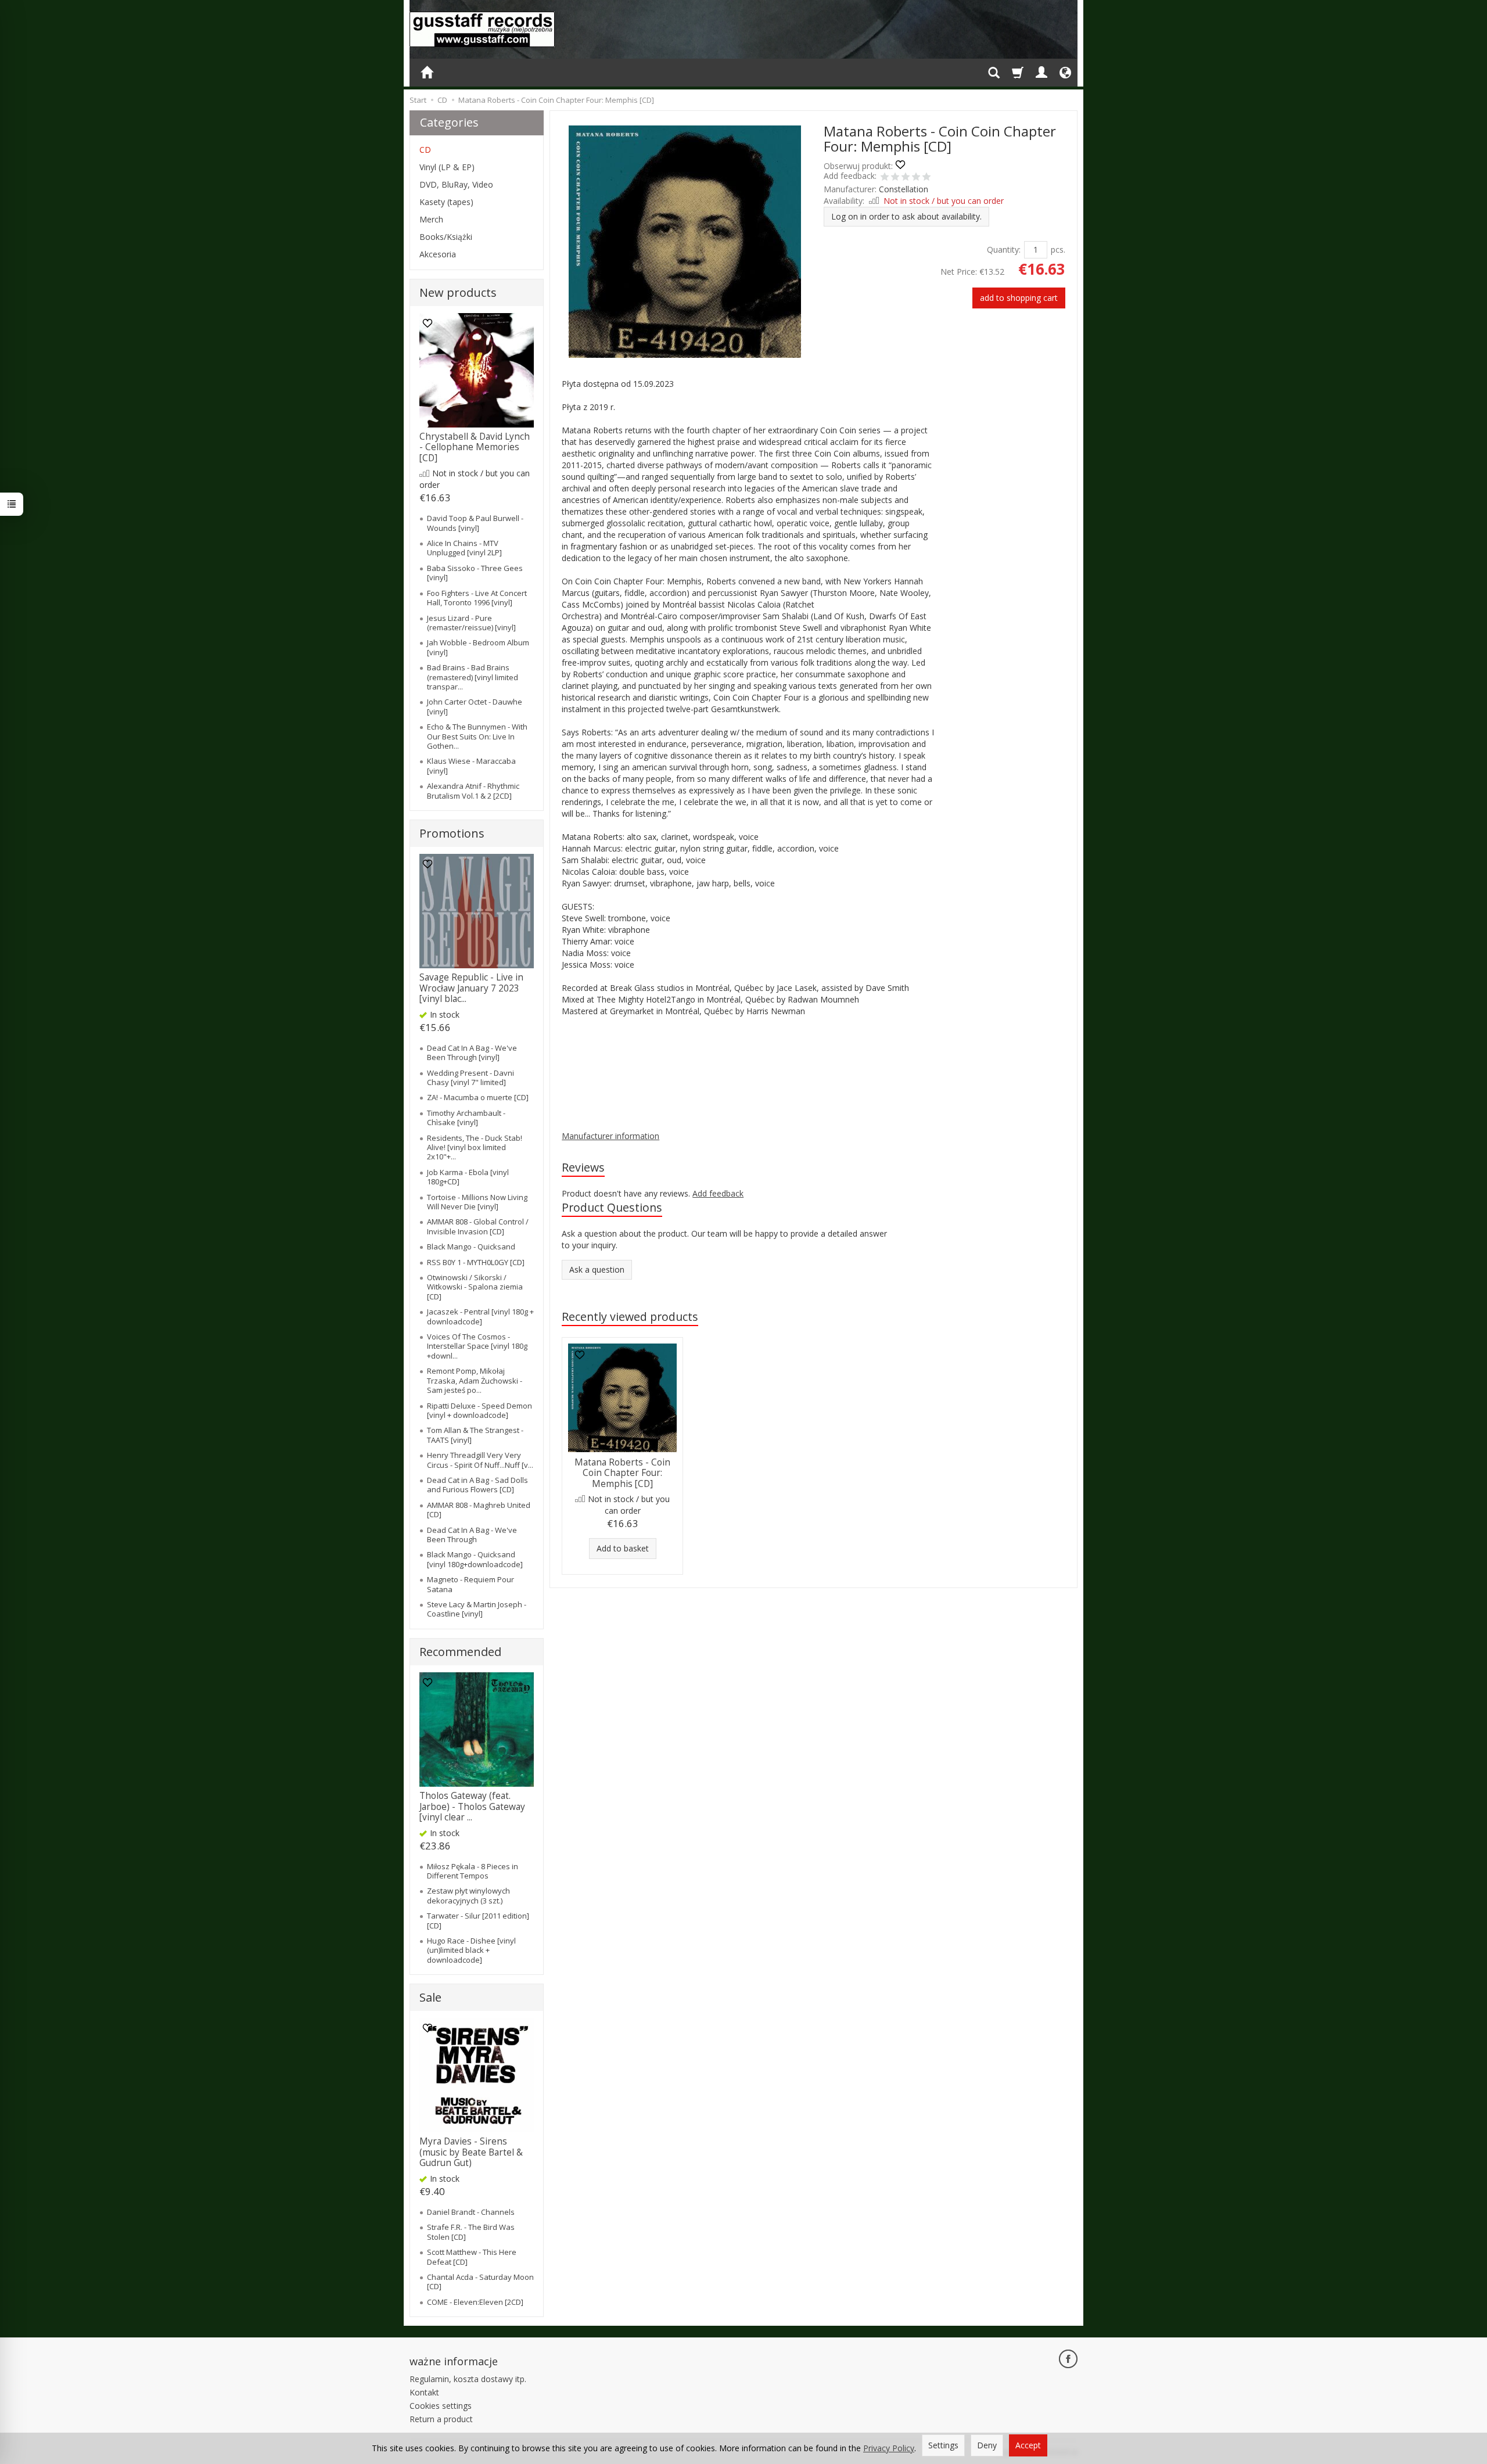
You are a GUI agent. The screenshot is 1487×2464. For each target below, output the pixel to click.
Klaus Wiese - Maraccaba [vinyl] (471, 766)
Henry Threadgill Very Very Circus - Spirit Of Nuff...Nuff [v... (480, 1460)
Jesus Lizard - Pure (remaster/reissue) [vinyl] (471, 623)
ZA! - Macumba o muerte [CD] (478, 1097)
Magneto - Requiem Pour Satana (470, 1584)
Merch (431, 219)
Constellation (904, 189)
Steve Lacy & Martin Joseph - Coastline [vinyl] (477, 1609)
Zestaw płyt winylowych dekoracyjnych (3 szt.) (468, 1895)
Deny (987, 2445)
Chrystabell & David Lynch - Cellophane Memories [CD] (475, 447)
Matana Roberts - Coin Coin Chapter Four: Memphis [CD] (622, 1473)
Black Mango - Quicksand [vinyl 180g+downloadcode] (475, 1559)
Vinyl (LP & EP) (447, 167)
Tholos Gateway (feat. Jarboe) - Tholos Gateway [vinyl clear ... (472, 1806)
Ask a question (597, 1269)
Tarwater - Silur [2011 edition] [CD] (478, 1920)
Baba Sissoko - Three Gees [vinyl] (475, 573)
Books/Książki (446, 237)
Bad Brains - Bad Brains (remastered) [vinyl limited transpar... (473, 677)
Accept (1028, 2445)
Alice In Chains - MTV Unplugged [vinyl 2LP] (464, 548)
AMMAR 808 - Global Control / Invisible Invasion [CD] (478, 1226)
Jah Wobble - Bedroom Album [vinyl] (478, 647)
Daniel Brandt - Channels (471, 2212)
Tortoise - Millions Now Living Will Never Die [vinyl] (477, 1202)
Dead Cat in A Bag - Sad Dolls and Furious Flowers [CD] (477, 1485)
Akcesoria (438, 254)
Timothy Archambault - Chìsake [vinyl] (466, 1118)
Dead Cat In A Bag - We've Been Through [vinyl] (472, 1053)
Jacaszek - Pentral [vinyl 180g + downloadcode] (480, 1316)
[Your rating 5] (926, 178)
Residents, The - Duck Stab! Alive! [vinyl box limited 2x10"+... (475, 1147)
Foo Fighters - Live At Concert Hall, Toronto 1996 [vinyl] (477, 598)
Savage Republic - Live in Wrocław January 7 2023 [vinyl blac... (471, 988)
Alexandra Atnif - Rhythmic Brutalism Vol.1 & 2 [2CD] (473, 791)
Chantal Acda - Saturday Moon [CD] (480, 2282)
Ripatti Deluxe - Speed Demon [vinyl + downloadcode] (479, 1410)
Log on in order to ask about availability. (906, 216)
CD (425, 150)
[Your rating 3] (906, 178)
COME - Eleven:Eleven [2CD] (475, 2302)
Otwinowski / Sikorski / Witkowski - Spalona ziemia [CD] (475, 1287)
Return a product (441, 2419)
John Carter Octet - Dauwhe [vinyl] (475, 706)
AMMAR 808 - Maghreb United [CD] (479, 1510)
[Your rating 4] (916, 178)
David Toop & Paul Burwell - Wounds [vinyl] (475, 523)
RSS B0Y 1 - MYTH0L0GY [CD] (476, 1262)
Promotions (452, 833)
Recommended (460, 1652)
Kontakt (424, 2392)
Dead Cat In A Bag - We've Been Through (472, 1535)
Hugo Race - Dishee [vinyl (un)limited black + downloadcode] (471, 1950)
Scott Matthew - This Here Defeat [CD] (472, 2257)
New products (458, 292)
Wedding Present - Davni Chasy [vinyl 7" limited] (470, 1077)
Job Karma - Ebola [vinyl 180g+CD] (468, 1177)
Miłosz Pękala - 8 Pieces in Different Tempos (473, 1871)
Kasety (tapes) (446, 202)
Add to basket (623, 1548)
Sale (430, 1997)
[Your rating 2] (895, 178)
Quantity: (1004, 249)
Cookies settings (441, 2406)
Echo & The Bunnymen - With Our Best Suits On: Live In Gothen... (477, 736)
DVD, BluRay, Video (456, 184)
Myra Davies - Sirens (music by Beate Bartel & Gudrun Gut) (471, 2152)
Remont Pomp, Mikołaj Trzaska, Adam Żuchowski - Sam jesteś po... (475, 1380)
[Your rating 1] (885, 178)
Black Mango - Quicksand (471, 1247)
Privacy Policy (889, 2448)
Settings (943, 2445)
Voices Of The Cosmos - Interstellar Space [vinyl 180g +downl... (477, 1346)
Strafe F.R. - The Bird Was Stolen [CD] (471, 2232)
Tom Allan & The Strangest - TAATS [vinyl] (475, 1435)
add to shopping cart (1019, 298)
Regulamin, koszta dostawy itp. (468, 2379)
